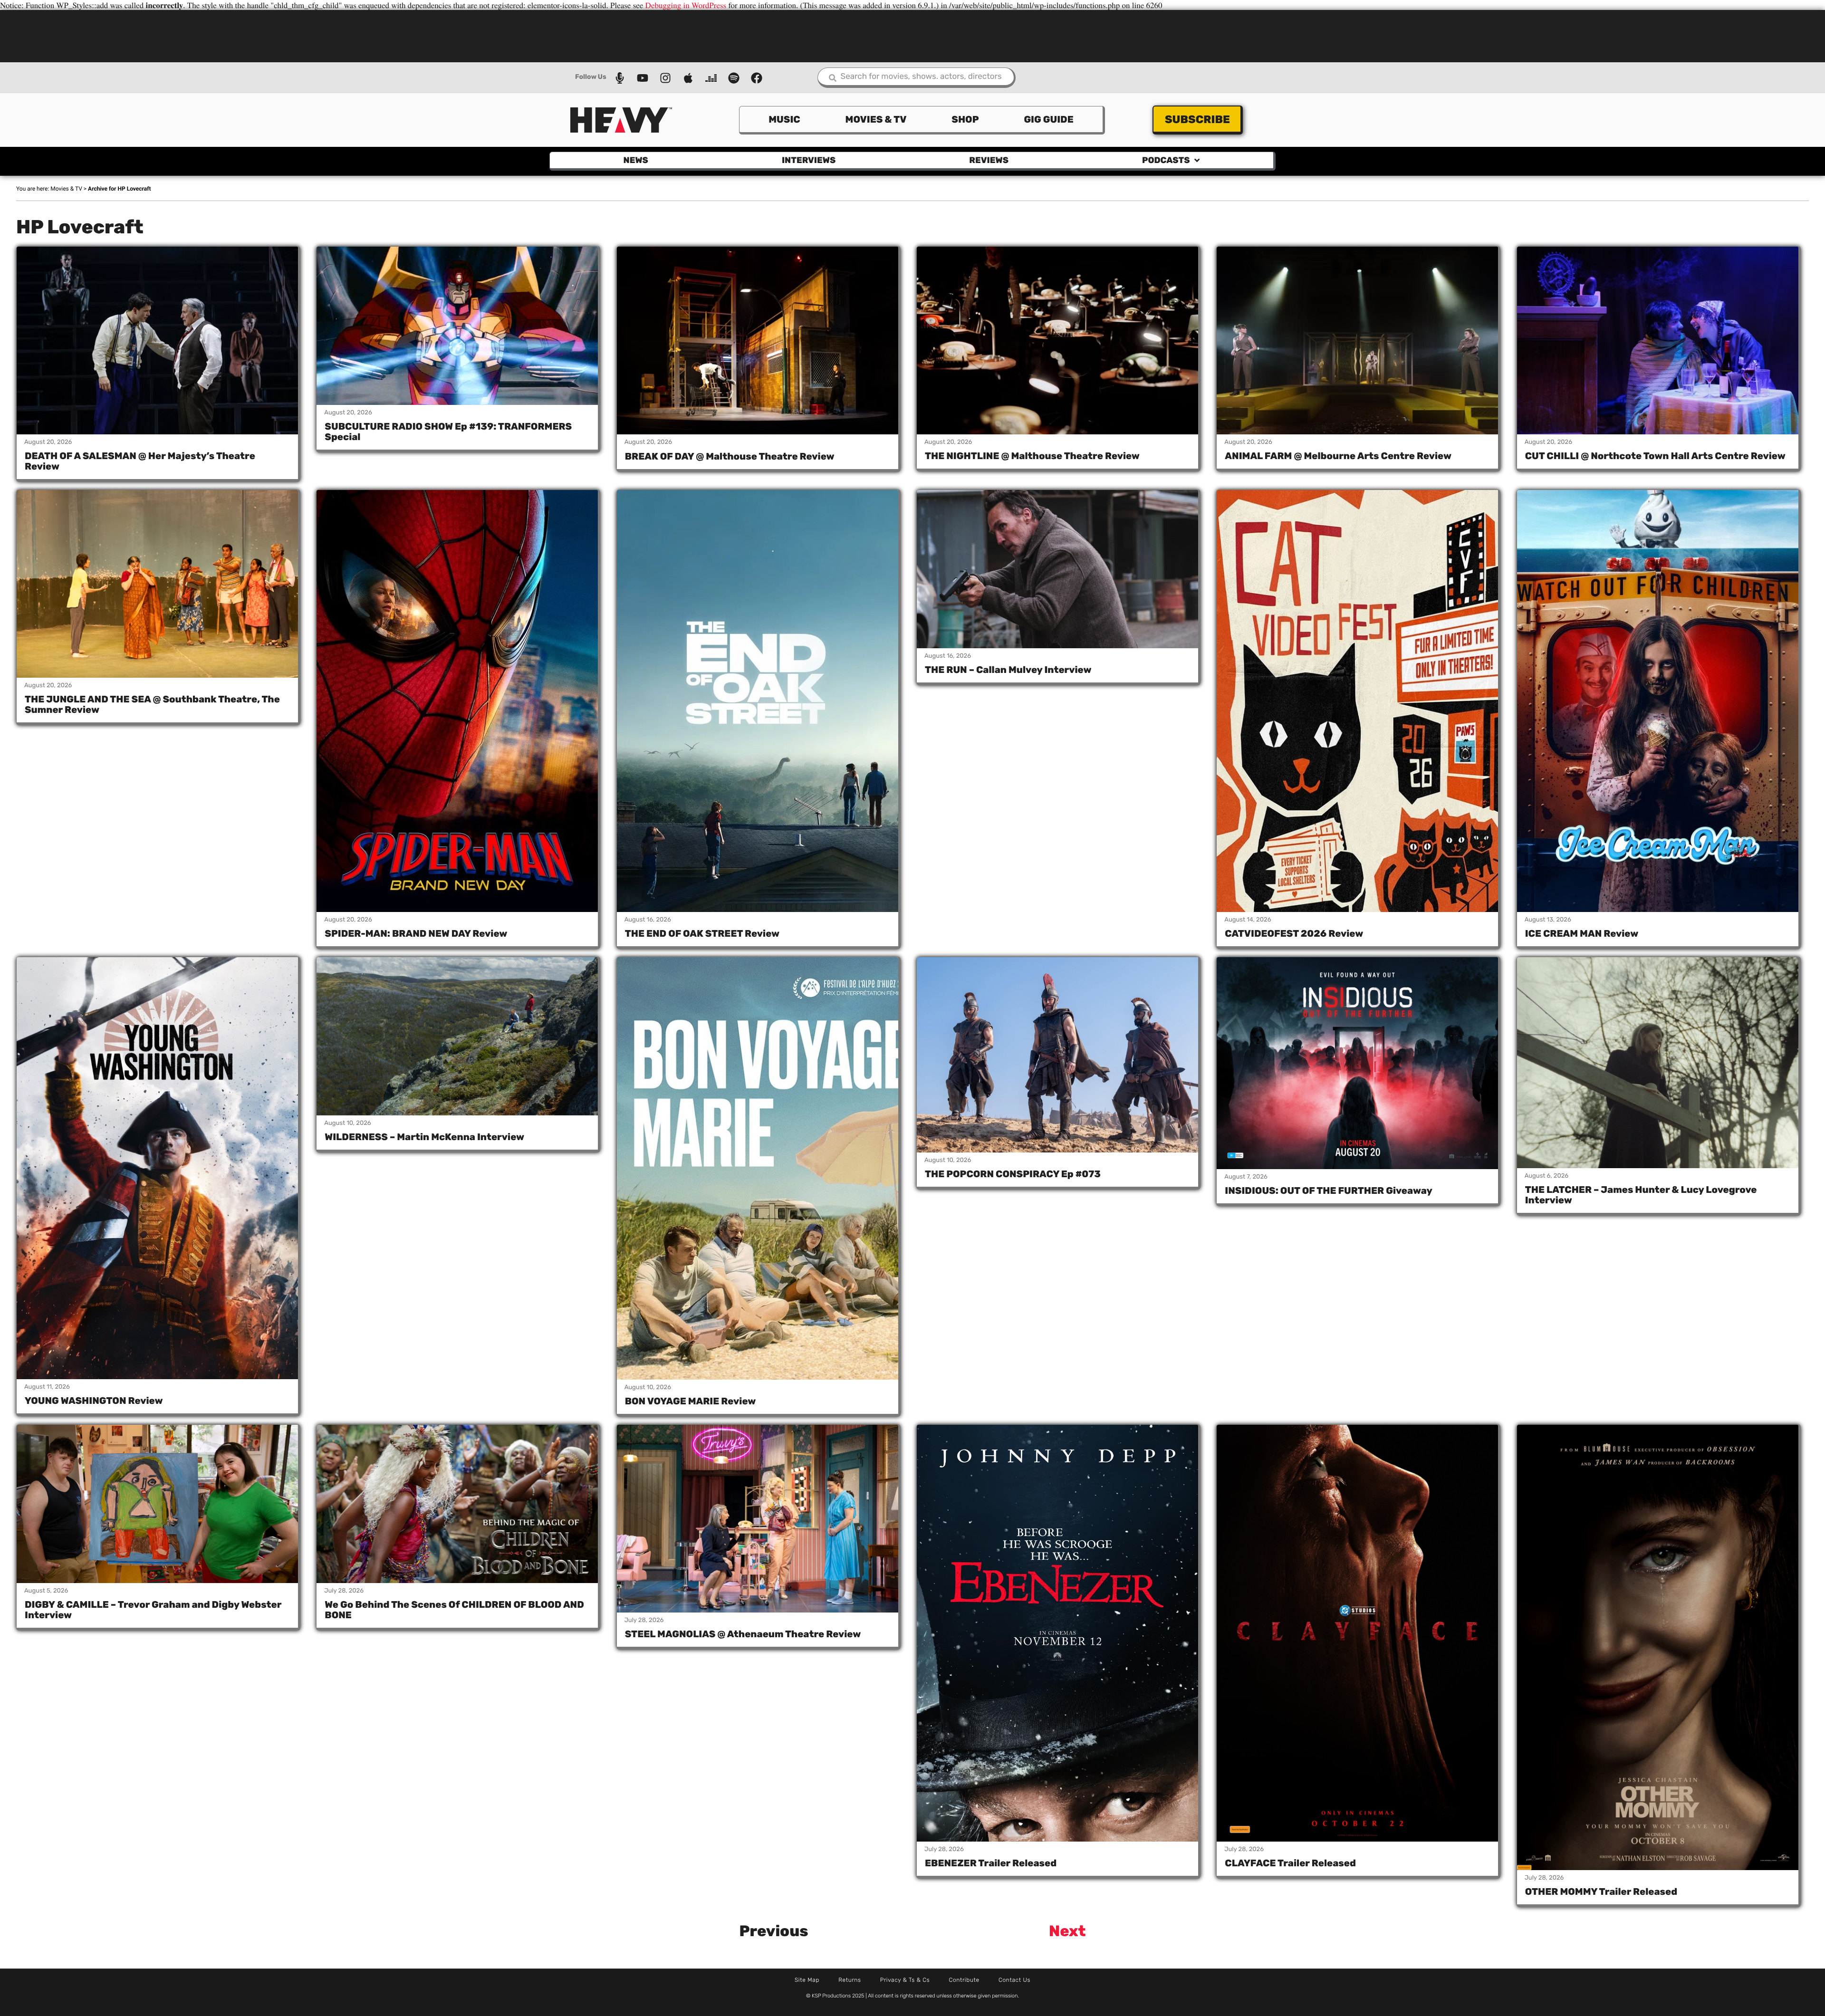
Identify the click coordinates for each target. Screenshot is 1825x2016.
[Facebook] (757, 78)
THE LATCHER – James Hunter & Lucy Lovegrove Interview (1641, 1195)
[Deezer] (711, 78)
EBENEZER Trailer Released (991, 1863)
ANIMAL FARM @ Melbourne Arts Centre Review (1338, 456)
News (636, 160)
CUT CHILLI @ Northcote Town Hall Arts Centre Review (1655, 456)
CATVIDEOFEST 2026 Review (1294, 933)
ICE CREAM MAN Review (1582, 933)
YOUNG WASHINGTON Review (94, 1401)
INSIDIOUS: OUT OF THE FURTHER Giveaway (1328, 1190)
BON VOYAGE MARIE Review (691, 1401)
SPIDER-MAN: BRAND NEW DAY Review (416, 933)
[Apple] (688, 78)
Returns (850, 1980)
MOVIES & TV (876, 119)
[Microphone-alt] (620, 78)
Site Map (807, 1980)
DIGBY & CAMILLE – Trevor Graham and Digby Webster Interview (153, 1610)
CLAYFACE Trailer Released (1290, 1863)
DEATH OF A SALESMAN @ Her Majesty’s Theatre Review (140, 461)
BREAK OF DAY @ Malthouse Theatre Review (730, 456)
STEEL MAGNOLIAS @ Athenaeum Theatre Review (743, 1634)
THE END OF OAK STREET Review (702, 933)
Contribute (964, 1980)
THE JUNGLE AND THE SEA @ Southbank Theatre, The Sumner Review (152, 704)
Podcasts (1166, 160)
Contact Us (1014, 1980)
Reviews (989, 160)
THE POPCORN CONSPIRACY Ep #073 (1013, 1174)
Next (1067, 1931)
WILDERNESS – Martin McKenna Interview (424, 1137)
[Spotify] (734, 78)
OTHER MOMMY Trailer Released (1601, 1891)
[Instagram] (665, 78)
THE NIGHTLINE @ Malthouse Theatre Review (1032, 456)
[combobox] (917, 78)
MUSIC (784, 119)
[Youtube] (643, 78)
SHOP (965, 119)
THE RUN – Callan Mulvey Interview (1008, 670)
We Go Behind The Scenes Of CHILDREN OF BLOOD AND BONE (454, 1610)
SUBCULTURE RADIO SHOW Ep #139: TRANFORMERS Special (448, 432)
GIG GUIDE (1048, 119)
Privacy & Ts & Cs (905, 1980)
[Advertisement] (912, 35)
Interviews (809, 160)
